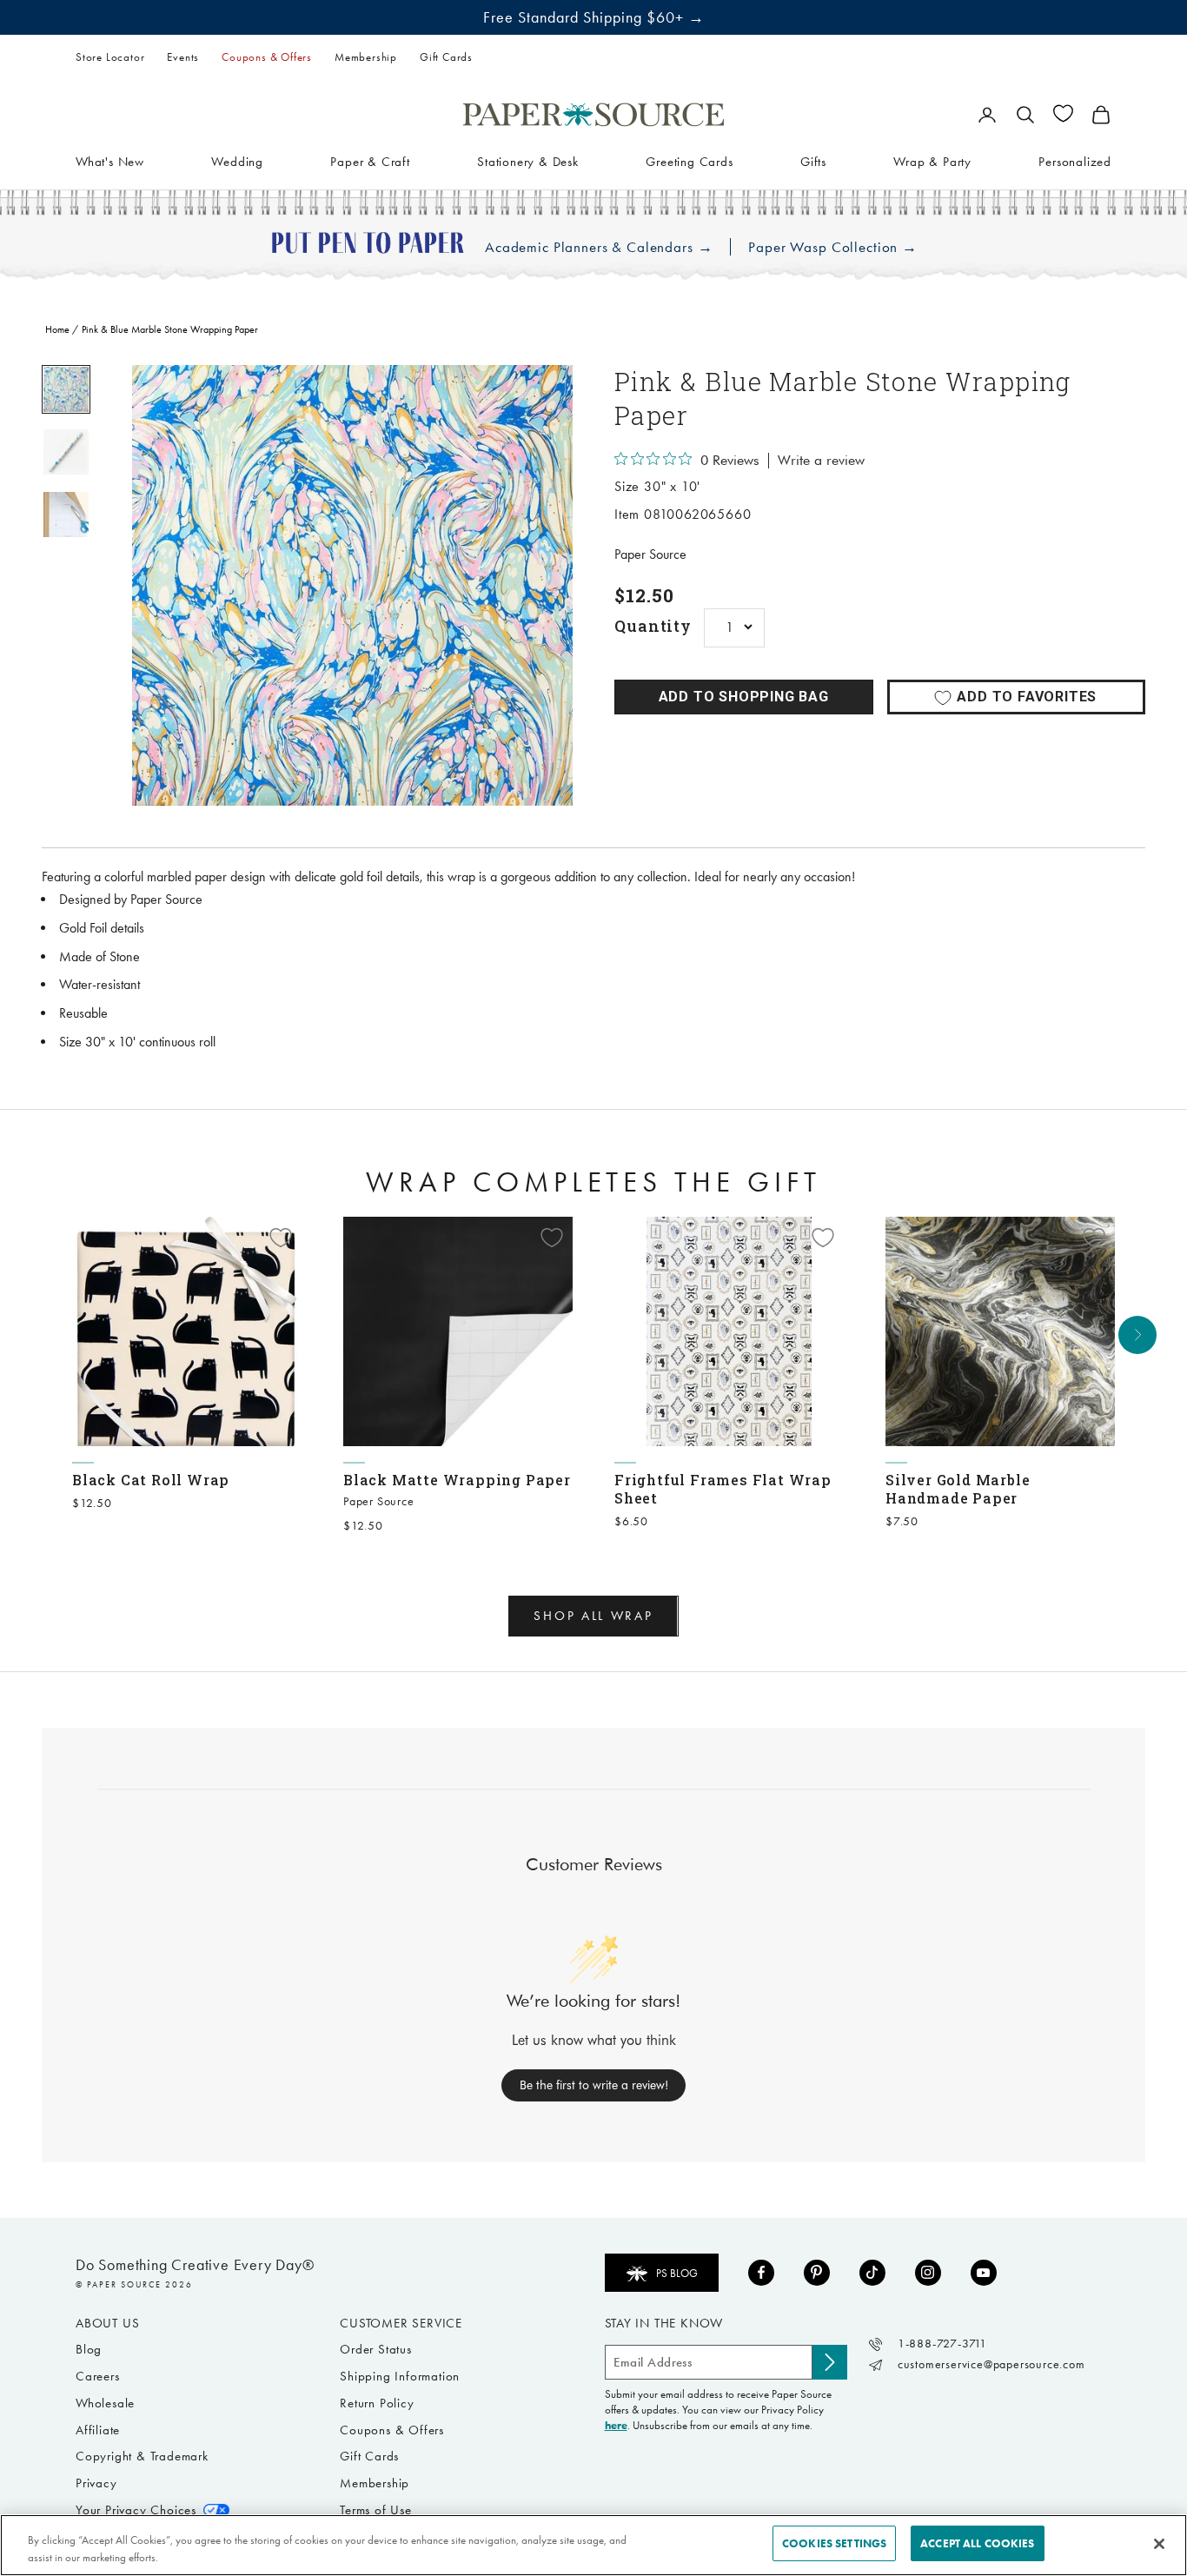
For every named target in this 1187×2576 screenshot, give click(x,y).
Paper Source (650, 554)
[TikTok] (872, 2273)
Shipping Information (400, 2376)
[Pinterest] (817, 2273)
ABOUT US (107, 2323)
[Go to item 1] (66, 389)
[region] (352, 585)
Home (57, 329)
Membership (366, 57)
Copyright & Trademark (142, 2456)
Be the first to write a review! (594, 2085)
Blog (89, 2349)
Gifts (813, 161)
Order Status (376, 2349)
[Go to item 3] (66, 515)
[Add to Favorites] (281, 1238)
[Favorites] (1063, 113)
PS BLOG (677, 2273)
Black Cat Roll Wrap (151, 1480)
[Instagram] (928, 2273)
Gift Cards (446, 57)
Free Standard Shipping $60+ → (594, 17)
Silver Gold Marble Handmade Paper (958, 1489)
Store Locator (110, 57)
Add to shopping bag (744, 697)
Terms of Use (376, 2510)
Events (183, 57)
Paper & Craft (370, 161)
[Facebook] (761, 2273)
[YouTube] (984, 2273)
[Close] (1159, 2544)
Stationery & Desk (528, 161)
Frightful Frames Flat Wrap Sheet (723, 1489)
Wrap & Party (932, 161)
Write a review (821, 461)
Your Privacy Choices (136, 2510)
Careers (98, 2376)
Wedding (237, 161)
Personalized (1075, 161)
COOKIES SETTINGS (834, 2543)
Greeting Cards (689, 161)
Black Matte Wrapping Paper (457, 1480)
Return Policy (377, 2403)
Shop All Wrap (593, 1616)
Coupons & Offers (267, 57)
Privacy (96, 2483)
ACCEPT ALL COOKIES (977, 2543)
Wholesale (105, 2403)
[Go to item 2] (66, 452)
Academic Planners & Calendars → (599, 247)
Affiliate (98, 2430)
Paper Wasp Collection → (833, 247)
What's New (110, 161)
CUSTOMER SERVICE (401, 2323)
